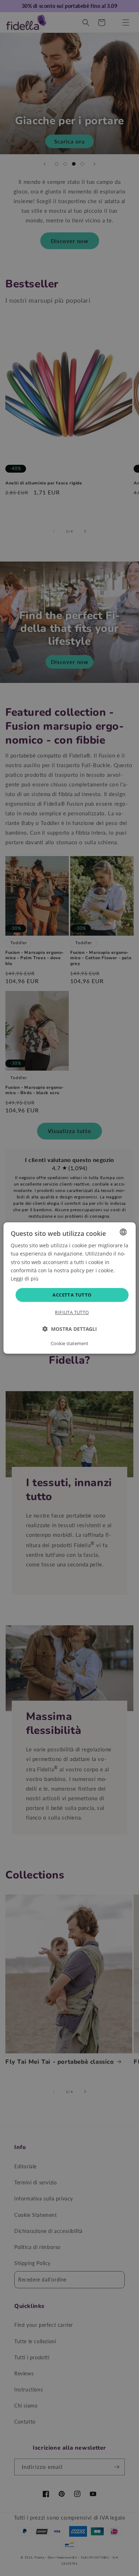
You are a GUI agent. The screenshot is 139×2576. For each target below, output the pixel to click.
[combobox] (123, 1232)
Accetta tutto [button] (72, 1295)
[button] (70, 1329)
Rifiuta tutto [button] (72, 1312)
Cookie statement (69, 1343)
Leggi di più (25, 1279)
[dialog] (70, 1288)
